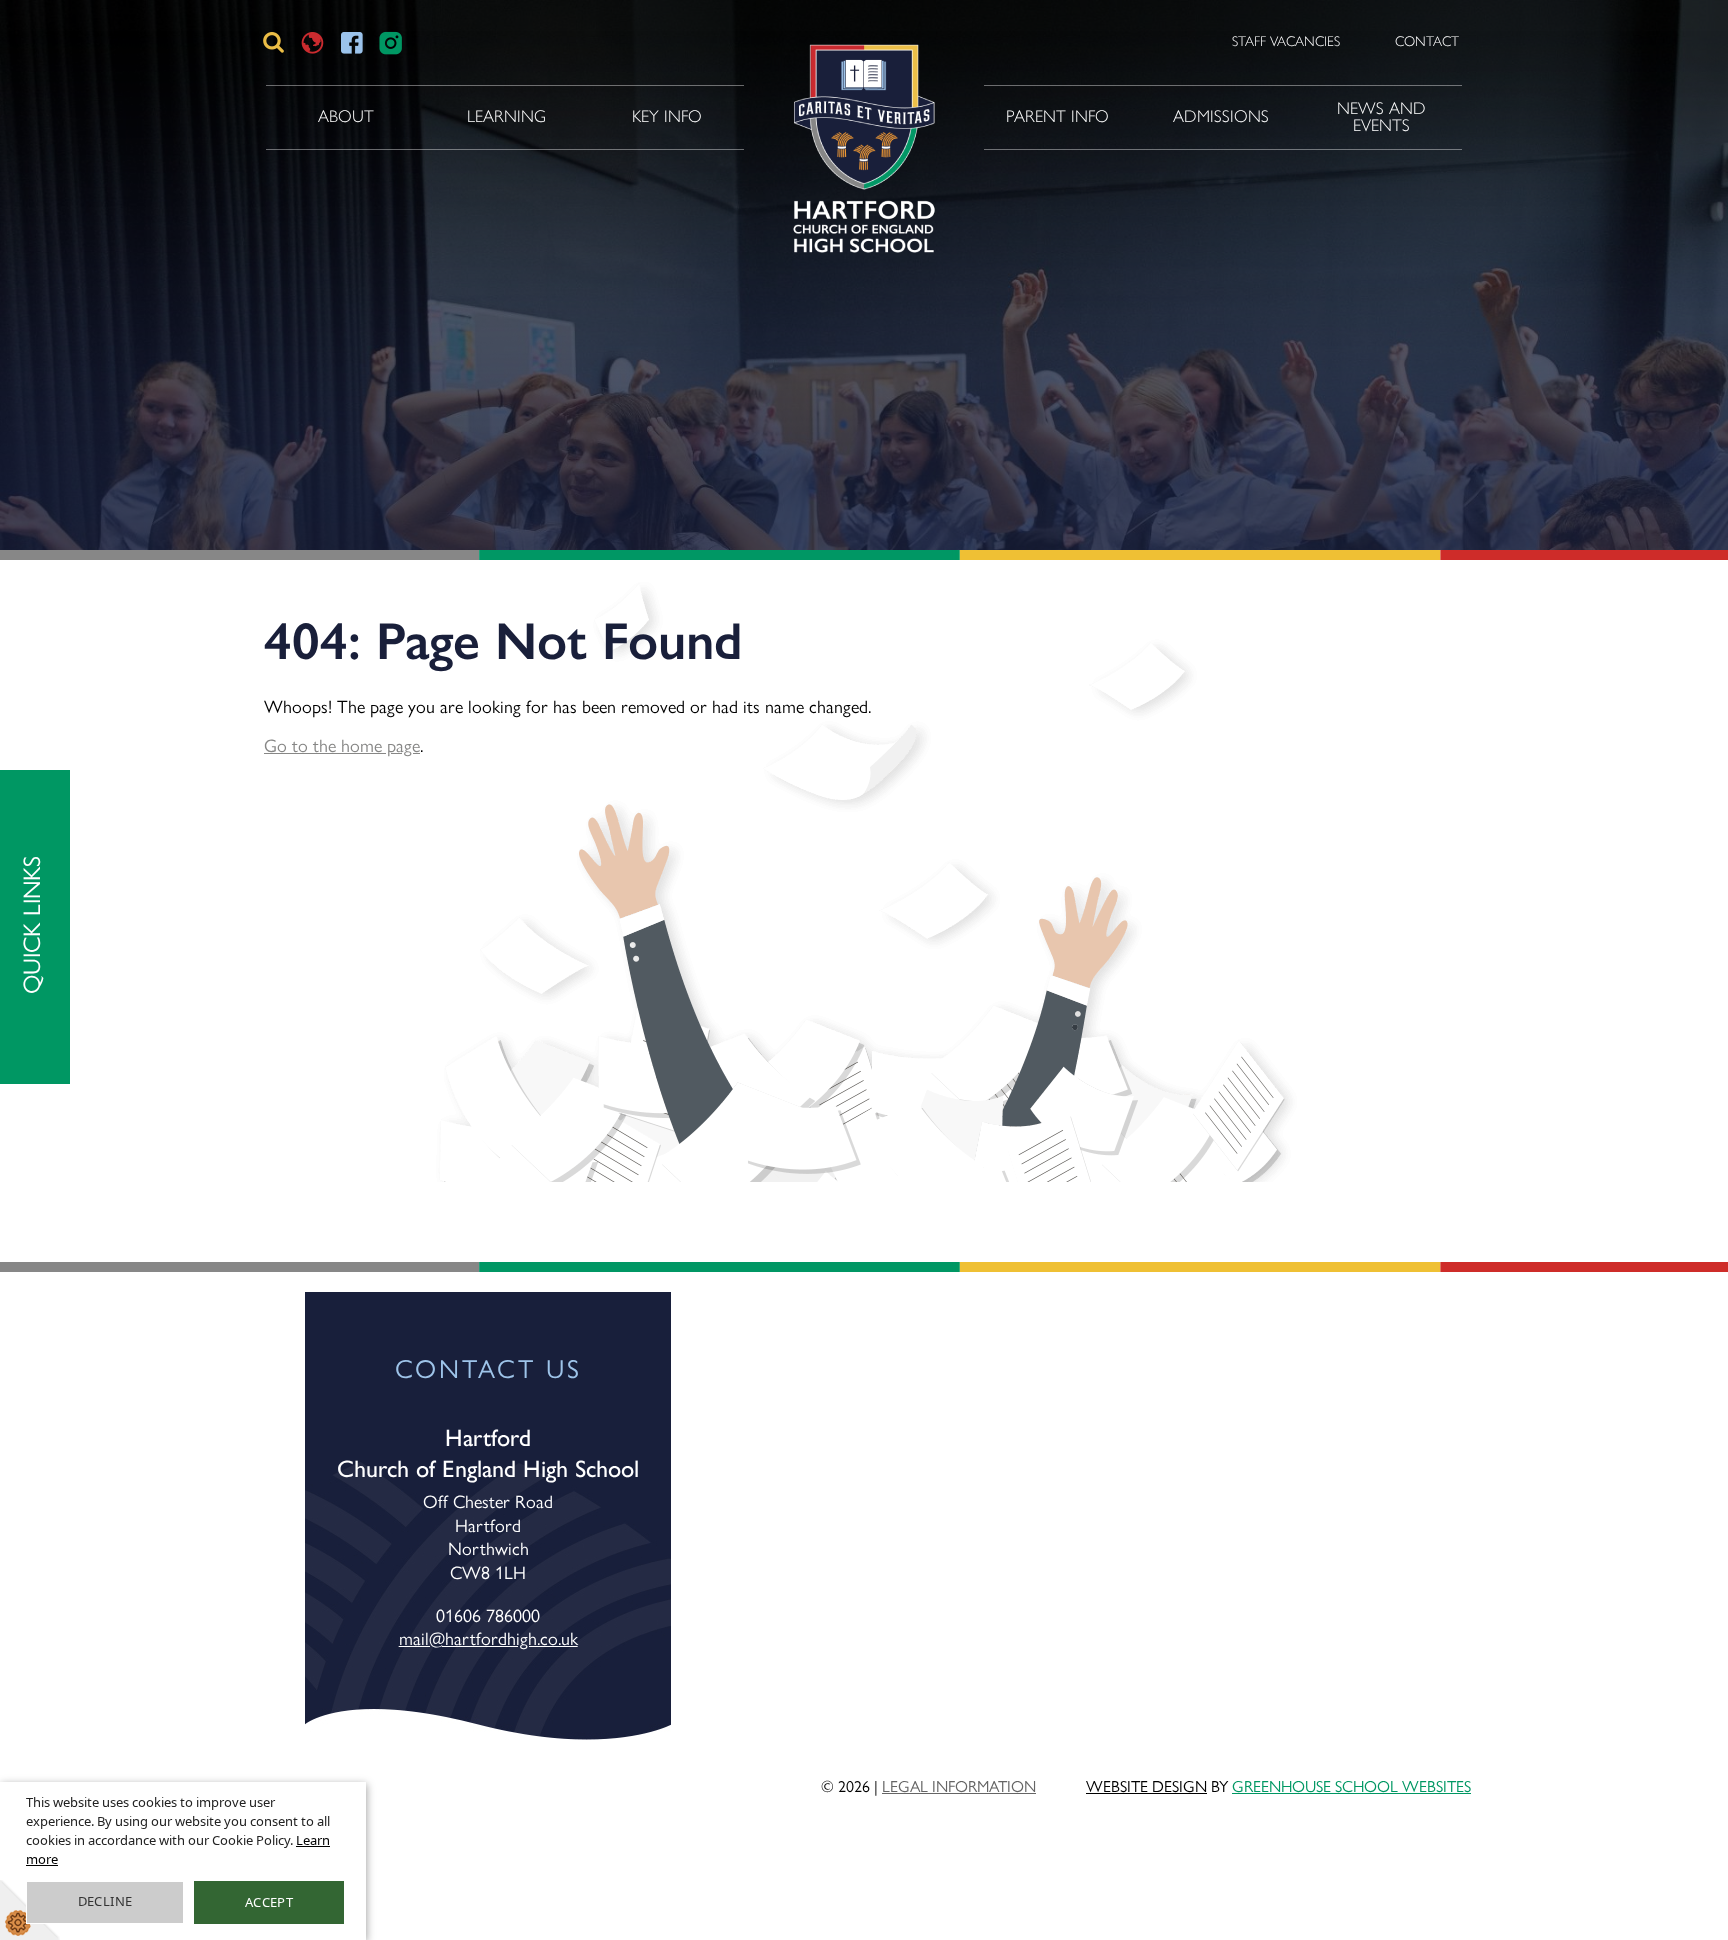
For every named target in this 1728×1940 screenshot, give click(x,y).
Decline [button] (105, 1901)
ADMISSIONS (1221, 116)
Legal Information (959, 1785)
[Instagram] (390, 42)
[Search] (273, 42)
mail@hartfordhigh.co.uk (488, 1637)
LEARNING (506, 116)
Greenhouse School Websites (1351, 1785)
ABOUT (346, 116)
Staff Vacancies (1286, 41)
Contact (1427, 41)
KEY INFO (667, 116)
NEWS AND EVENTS (1381, 116)
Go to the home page (342, 744)
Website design (1146, 1785)
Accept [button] (269, 1902)
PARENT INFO (1057, 116)
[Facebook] (351, 42)
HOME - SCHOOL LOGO (860, 116)
